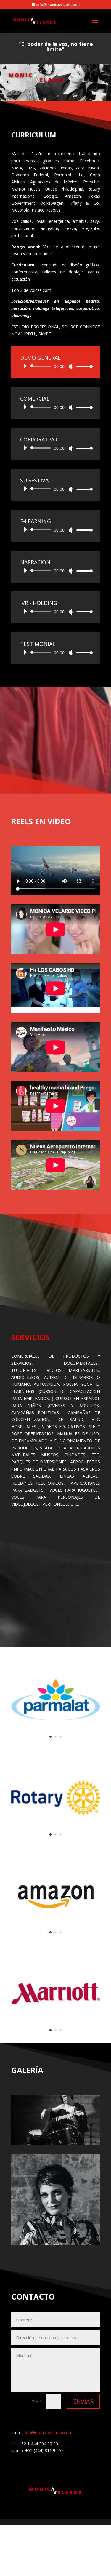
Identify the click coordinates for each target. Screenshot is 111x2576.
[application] (56, 366)
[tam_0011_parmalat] (56, 1743)
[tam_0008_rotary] (56, 1840)
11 (81, 2139)
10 (76, 2139)
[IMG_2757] (56, 2244)
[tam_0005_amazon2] (56, 1938)
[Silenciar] (71, 367)
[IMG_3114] (56, 2144)
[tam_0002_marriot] (56, 2036)
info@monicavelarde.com (48, 2432)
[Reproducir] (25, 366)
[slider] (83, 366)
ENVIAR (83, 2401)
